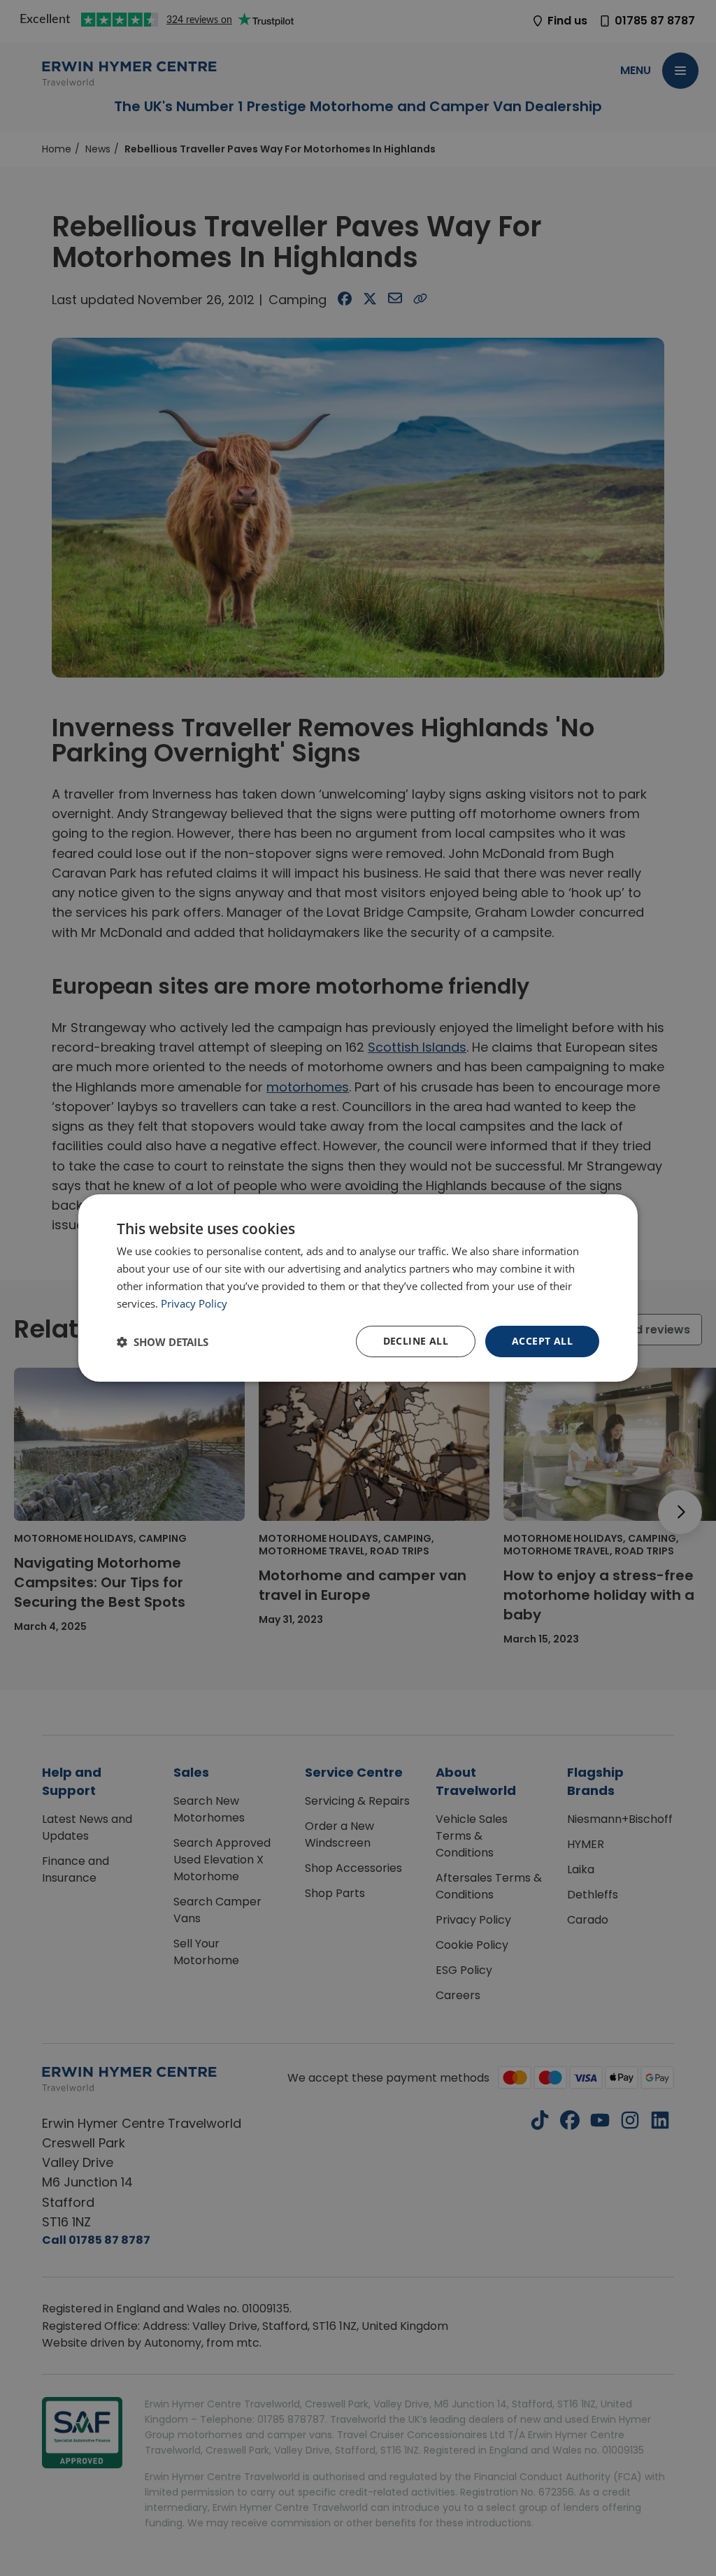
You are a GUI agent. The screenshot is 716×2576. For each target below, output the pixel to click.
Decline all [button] (416, 1341)
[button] (163, 1342)
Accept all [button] (542, 1341)
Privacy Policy (194, 1303)
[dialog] (358, 1288)
